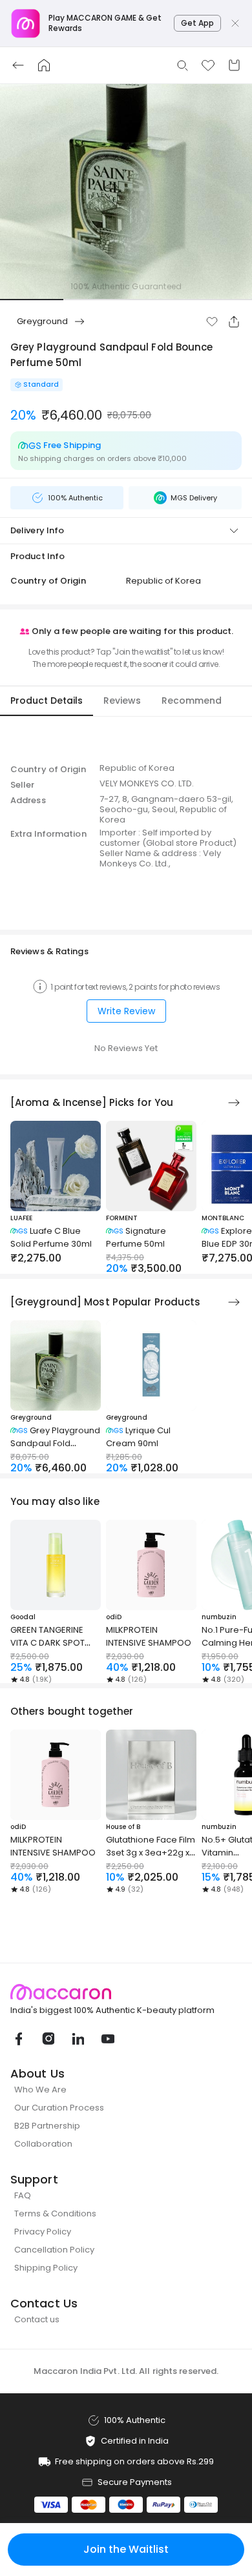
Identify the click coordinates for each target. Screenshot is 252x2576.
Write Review (126, 1011)
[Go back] (18, 65)
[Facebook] (18, 2039)
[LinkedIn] (78, 2039)
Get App (197, 23)
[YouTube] (107, 2039)
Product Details (47, 700)
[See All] (234, 1103)
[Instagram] (48, 2039)
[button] (212, 322)
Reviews (122, 700)
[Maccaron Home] (126, 1992)
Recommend (192, 700)
